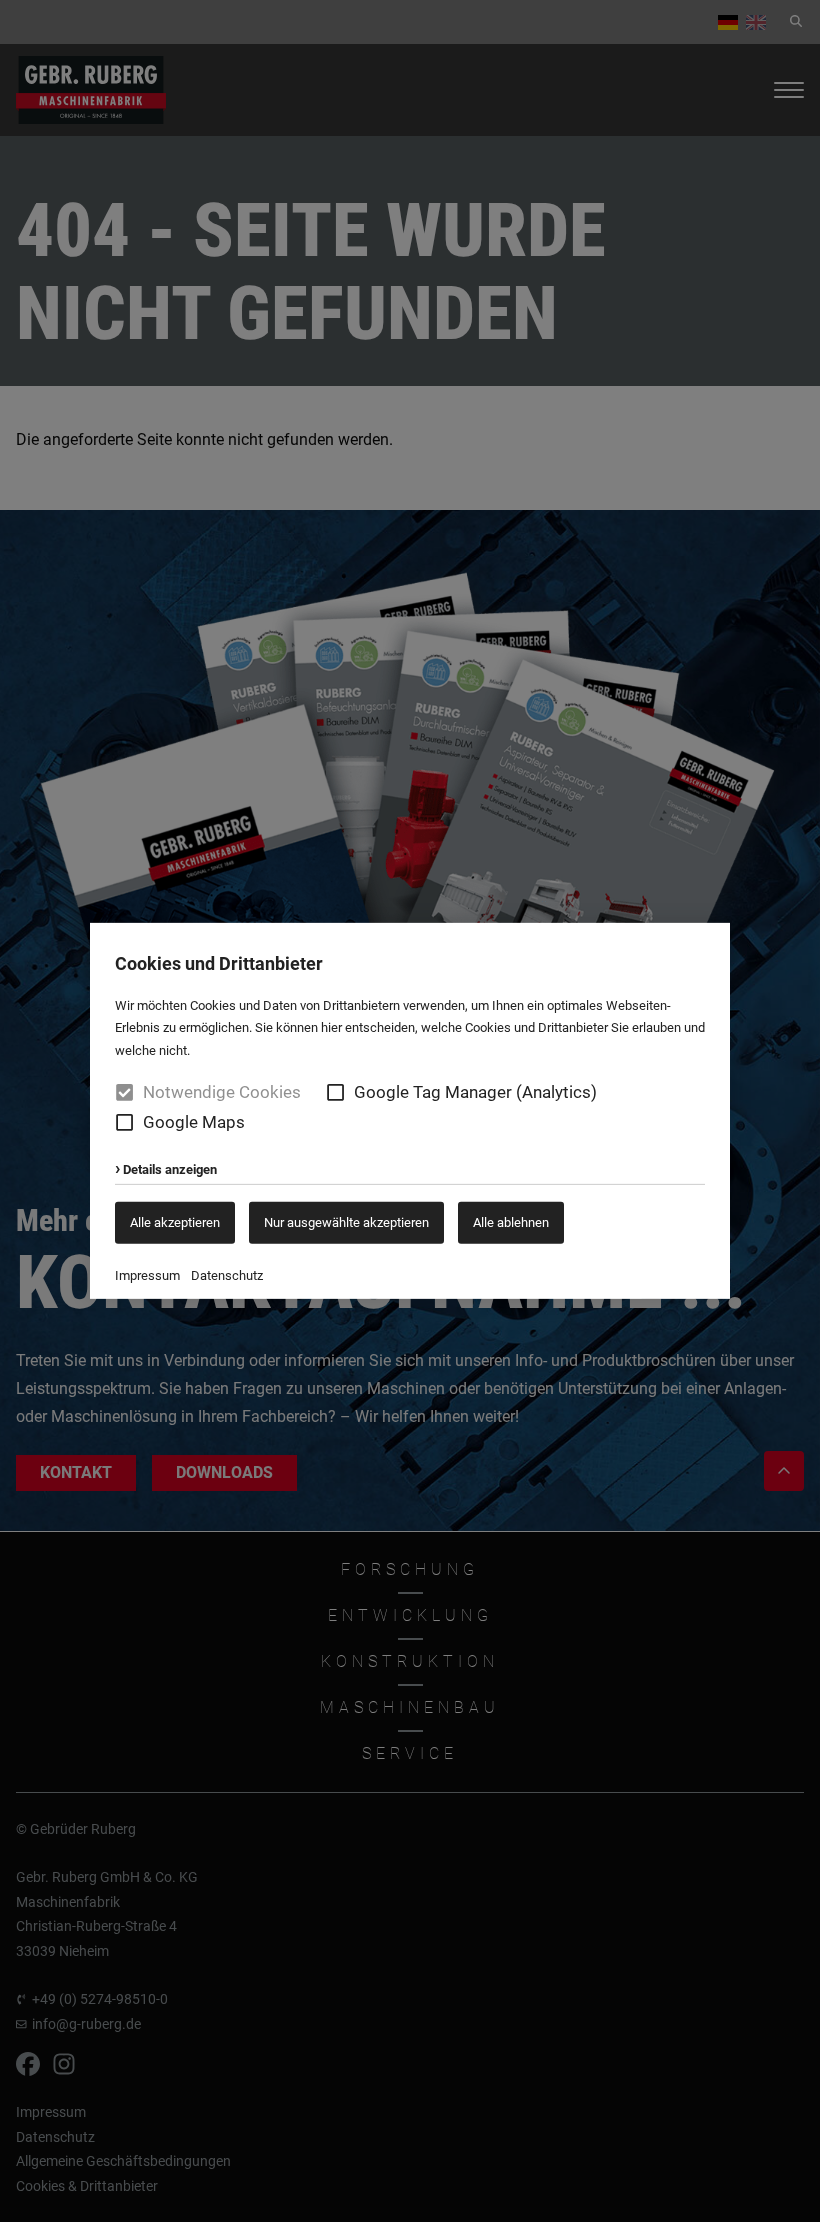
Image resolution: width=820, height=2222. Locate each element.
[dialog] (410, 1111)
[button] (335, 1092)
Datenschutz (227, 1275)
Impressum (147, 1275)
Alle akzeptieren (175, 1221)
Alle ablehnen (511, 1221)
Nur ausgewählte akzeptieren (346, 1221)
